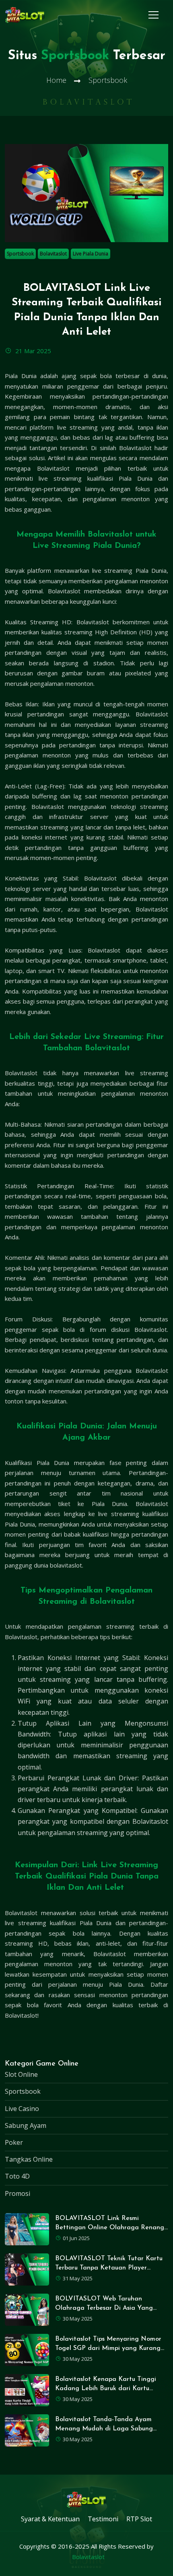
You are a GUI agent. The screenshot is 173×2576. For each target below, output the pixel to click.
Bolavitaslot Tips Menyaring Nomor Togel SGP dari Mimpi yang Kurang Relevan (108, 2348)
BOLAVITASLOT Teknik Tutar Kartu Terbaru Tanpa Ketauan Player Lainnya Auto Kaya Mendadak (109, 2268)
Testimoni (103, 2519)
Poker (14, 2142)
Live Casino (22, 2109)
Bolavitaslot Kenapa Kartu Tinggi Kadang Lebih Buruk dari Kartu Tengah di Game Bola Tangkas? (106, 2389)
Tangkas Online (29, 2159)
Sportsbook (20, 254)
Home (56, 80)
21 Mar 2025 (32, 351)
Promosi (18, 2193)
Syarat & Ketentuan (50, 2519)
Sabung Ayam (26, 2125)
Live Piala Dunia (91, 254)
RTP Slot (139, 2519)
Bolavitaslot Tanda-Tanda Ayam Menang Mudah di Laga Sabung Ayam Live (104, 2429)
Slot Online (21, 2074)
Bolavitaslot (53, 254)
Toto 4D (17, 2176)
